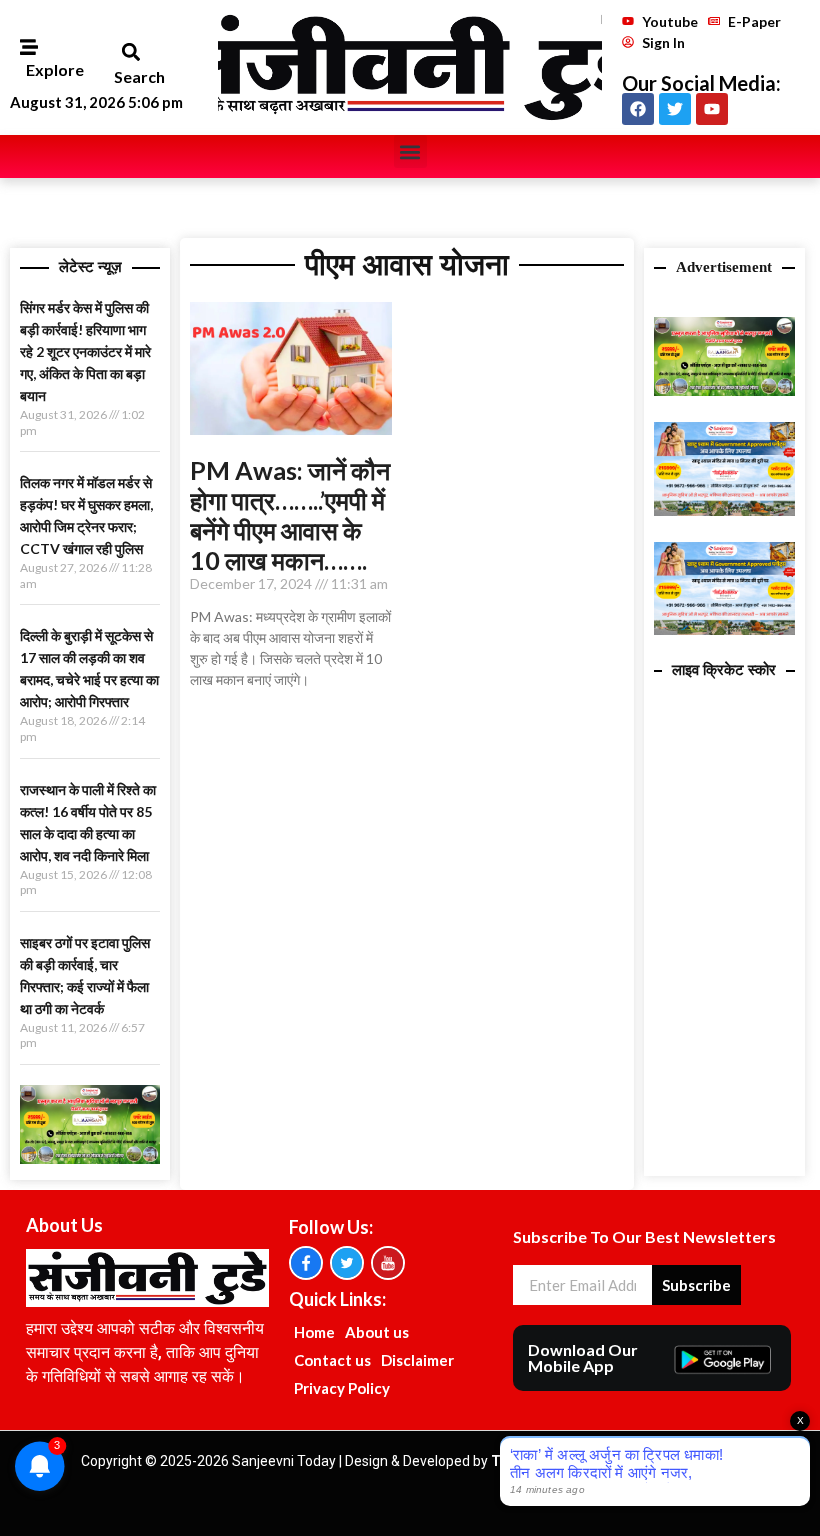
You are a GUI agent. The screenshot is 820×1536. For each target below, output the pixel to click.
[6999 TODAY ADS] (90, 1158)
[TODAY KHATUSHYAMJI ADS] (724, 510)
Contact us (332, 1360)
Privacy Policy (342, 1388)
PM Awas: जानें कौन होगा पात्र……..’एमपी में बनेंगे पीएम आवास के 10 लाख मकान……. (290, 515)
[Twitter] (675, 109)
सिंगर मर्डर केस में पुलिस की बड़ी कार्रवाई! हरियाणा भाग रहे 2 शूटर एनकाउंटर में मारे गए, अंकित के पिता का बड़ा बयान (85, 351)
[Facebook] (638, 109)
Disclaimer (417, 1360)
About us (377, 1332)
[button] (130, 52)
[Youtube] (712, 109)
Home (314, 1332)
